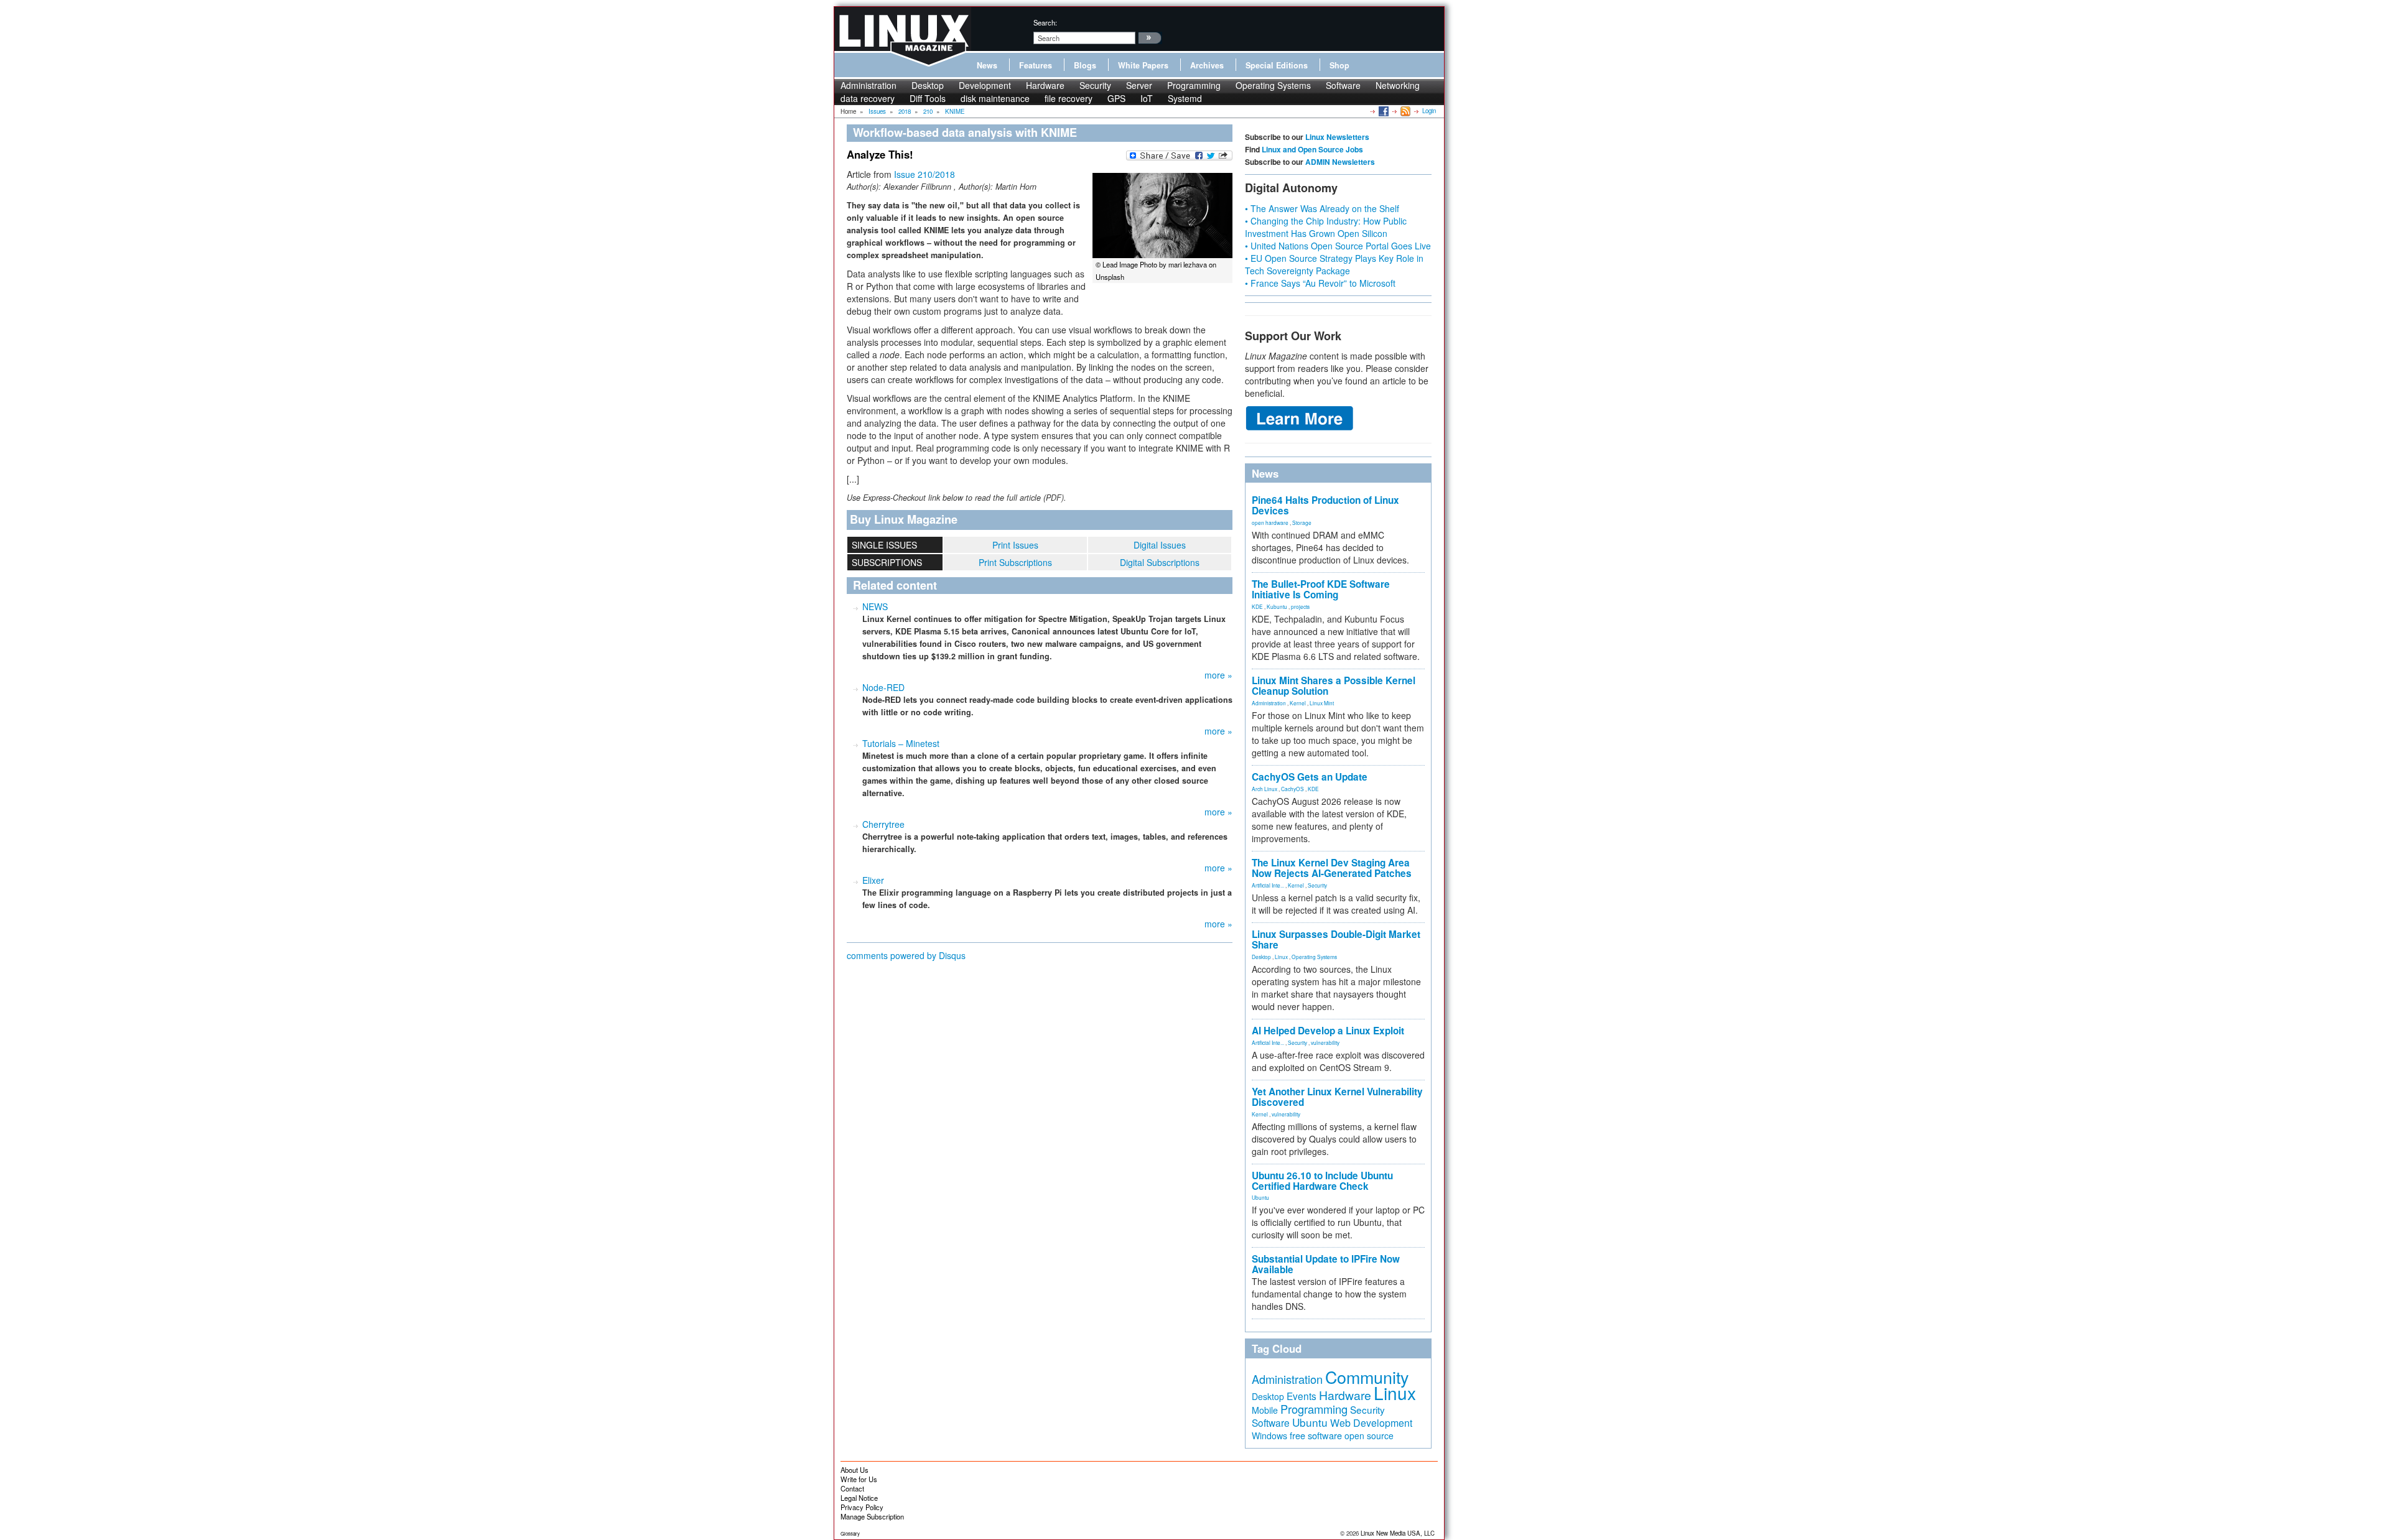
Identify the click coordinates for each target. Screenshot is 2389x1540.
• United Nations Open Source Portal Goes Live (1338, 246)
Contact (852, 1488)
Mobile (1265, 1410)
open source (1369, 1436)
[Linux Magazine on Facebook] (1383, 111)
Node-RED (883, 687)
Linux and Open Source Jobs (1312, 149)
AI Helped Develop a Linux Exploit (1328, 1031)
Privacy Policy (862, 1507)
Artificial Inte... (1268, 885)
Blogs (1085, 65)
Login (1429, 111)
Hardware (1045, 85)
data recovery (868, 98)
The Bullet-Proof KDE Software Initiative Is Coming (1321, 589)
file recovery (1069, 98)
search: (1045, 22)
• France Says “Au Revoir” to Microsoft (1320, 283)
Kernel (1298, 703)
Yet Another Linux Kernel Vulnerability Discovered (1337, 1097)
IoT (1147, 98)
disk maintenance (995, 98)
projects (1300, 606)
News (987, 65)
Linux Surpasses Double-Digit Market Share (1336, 939)
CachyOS (1292, 789)
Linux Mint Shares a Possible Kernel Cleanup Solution (1334, 686)
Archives (1207, 65)
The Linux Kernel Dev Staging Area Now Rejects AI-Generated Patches (1332, 868)
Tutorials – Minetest (901, 743)
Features (1036, 65)
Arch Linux (1264, 789)
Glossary (850, 1533)
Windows (1269, 1436)
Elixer (873, 880)
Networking (1398, 85)
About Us (855, 1470)
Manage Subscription (872, 1516)
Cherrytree (883, 824)
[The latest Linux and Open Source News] (1404, 111)
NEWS (875, 606)
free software (1316, 1435)
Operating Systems (1273, 85)
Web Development (1371, 1423)
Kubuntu (1277, 606)
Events (1302, 1396)
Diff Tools (928, 98)
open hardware (1270, 522)
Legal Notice (859, 1498)
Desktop (928, 85)
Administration (869, 85)
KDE (1257, 606)
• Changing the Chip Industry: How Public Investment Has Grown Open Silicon (1326, 227)
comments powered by (906, 955)
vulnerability (1325, 1042)
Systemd (1185, 98)
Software (1343, 85)
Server (1139, 85)
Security (1095, 85)
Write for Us (859, 1479)
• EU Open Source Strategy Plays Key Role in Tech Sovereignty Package (1334, 264)
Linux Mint (1322, 703)
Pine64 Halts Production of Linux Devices (1325, 505)
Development (985, 85)
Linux (1281, 957)
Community (1367, 1377)
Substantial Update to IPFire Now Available (1326, 1264)
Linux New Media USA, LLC (1398, 1533)
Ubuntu (1260, 1197)
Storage (1302, 522)
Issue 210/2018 (924, 174)
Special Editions (1277, 65)
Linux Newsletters (1337, 137)
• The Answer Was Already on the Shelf (1322, 208)
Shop (1339, 65)
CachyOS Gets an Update (1310, 777)
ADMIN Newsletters (1340, 162)
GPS (1116, 98)
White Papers (1143, 65)
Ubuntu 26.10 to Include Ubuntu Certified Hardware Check (1322, 1181)
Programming (1194, 85)
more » (1218, 675)
